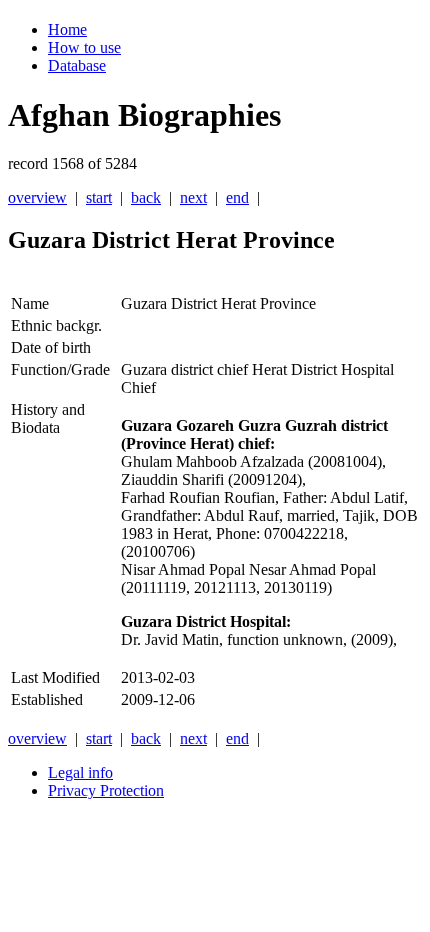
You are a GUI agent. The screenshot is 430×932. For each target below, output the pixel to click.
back (146, 197)
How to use (84, 47)
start (99, 197)
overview (37, 197)
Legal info (80, 772)
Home (67, 29)
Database (77, 65)
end (237, 197)
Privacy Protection (106, 790)
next (193, 197)
